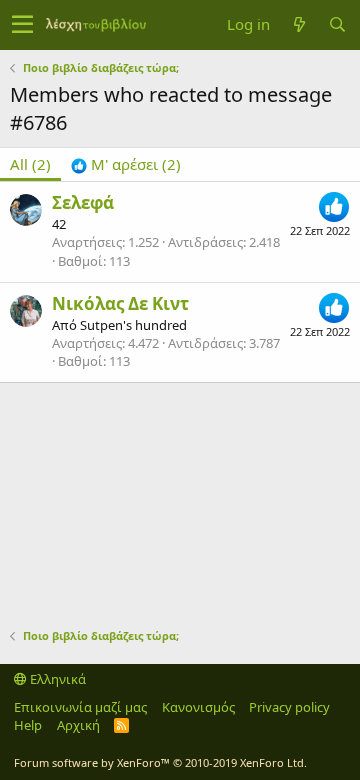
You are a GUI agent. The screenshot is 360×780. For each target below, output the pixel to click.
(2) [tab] (30, 164)
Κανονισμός (198, 707)
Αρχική (78, 725)
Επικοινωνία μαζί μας (80, 707)
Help (28, 725)
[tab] (126, 164)
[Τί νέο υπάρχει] (299, 24)
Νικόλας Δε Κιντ (120, 303)
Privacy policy (289, 707)
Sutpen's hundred (133, 325)
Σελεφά (83, 202)
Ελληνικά (56, 679)
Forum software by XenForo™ (160, 762)
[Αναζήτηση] (337, 24)
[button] (22, 25)
